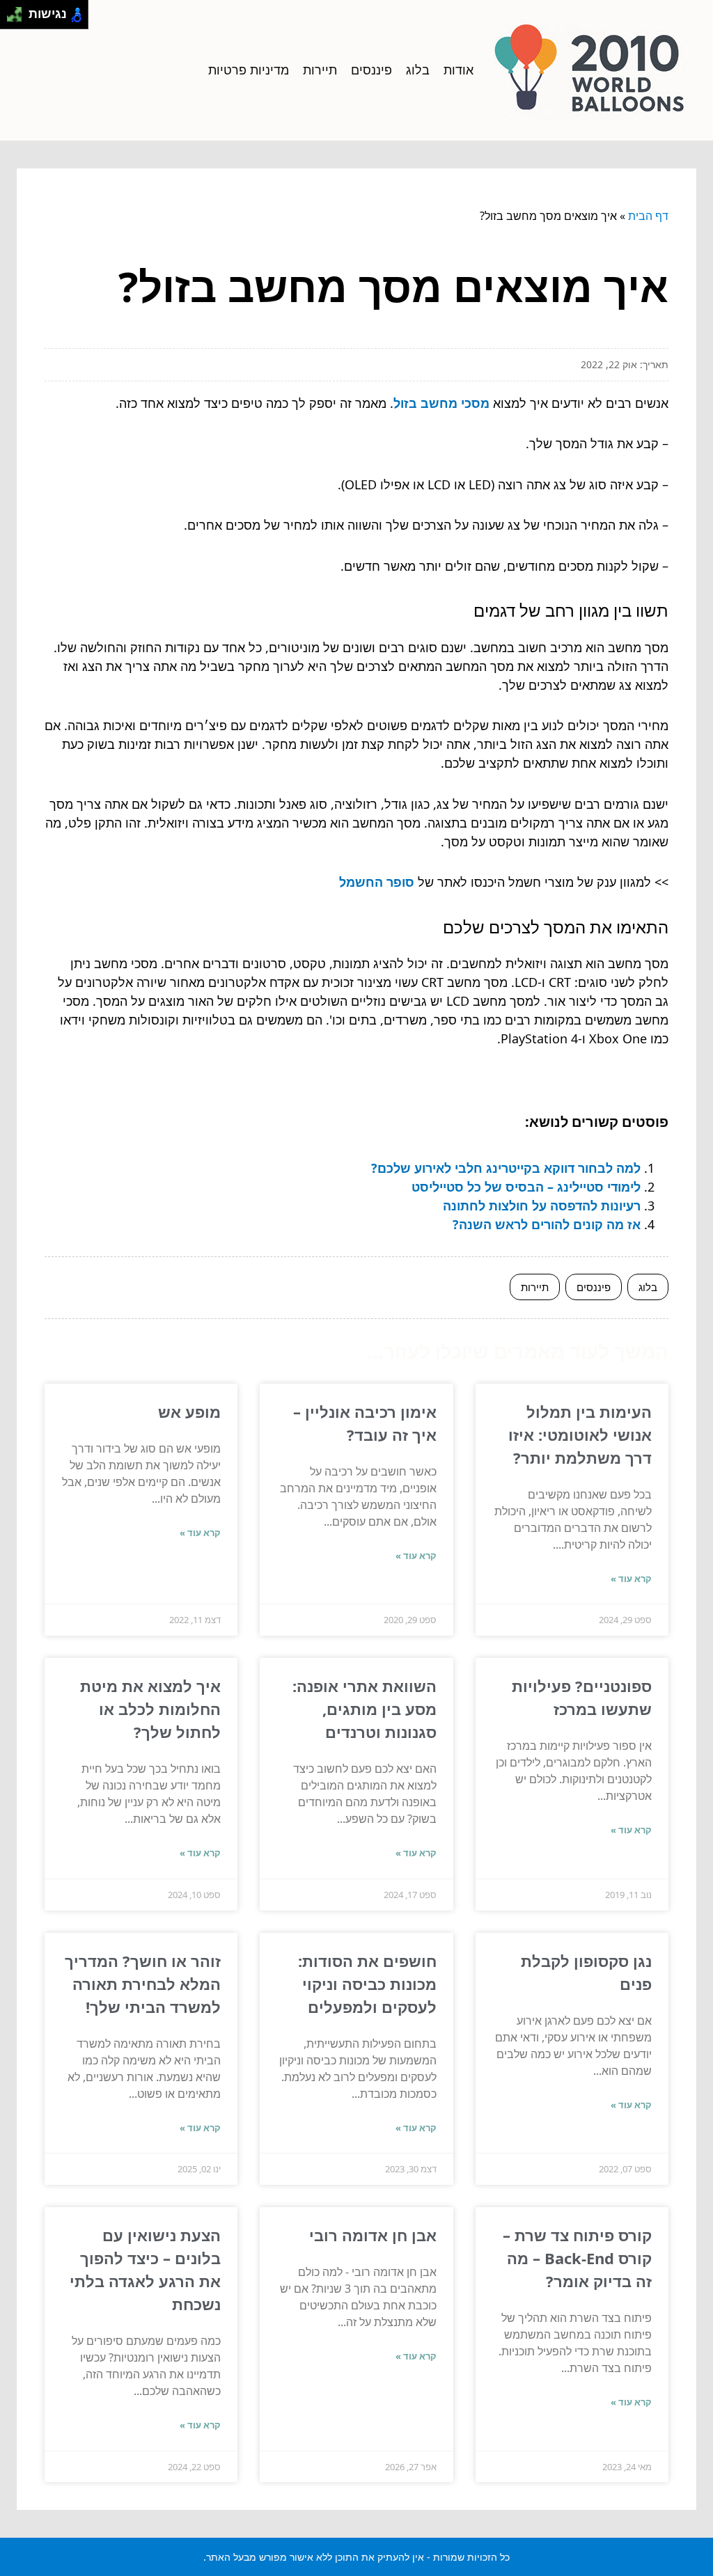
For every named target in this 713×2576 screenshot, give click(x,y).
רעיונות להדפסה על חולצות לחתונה (542, 1206)
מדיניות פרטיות (249, 70)
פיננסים (371, 70)
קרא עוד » (631, 1579)
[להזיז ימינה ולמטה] (18, 18)
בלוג (418, 70)
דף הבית (648, 216)
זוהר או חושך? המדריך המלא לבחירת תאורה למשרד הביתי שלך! (143, 1984)
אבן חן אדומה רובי (373, 2235)
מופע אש (189, 1412)
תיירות (320, 70)
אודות (459, 70)
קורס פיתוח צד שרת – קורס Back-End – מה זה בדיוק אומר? (577, 2258)
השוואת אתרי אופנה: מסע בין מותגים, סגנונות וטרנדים (365, 1709)
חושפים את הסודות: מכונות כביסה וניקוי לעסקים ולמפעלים (367, 1984)
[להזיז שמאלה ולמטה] (11, 18)
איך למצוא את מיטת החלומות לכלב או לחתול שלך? (150, 1709)
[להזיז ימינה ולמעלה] (18, 11)
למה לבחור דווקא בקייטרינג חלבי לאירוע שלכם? (506, 1168)
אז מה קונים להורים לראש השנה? (547, 1224)
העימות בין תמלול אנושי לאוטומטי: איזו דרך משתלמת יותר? (580, 1435)
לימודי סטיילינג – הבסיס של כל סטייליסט (526, 1187)
